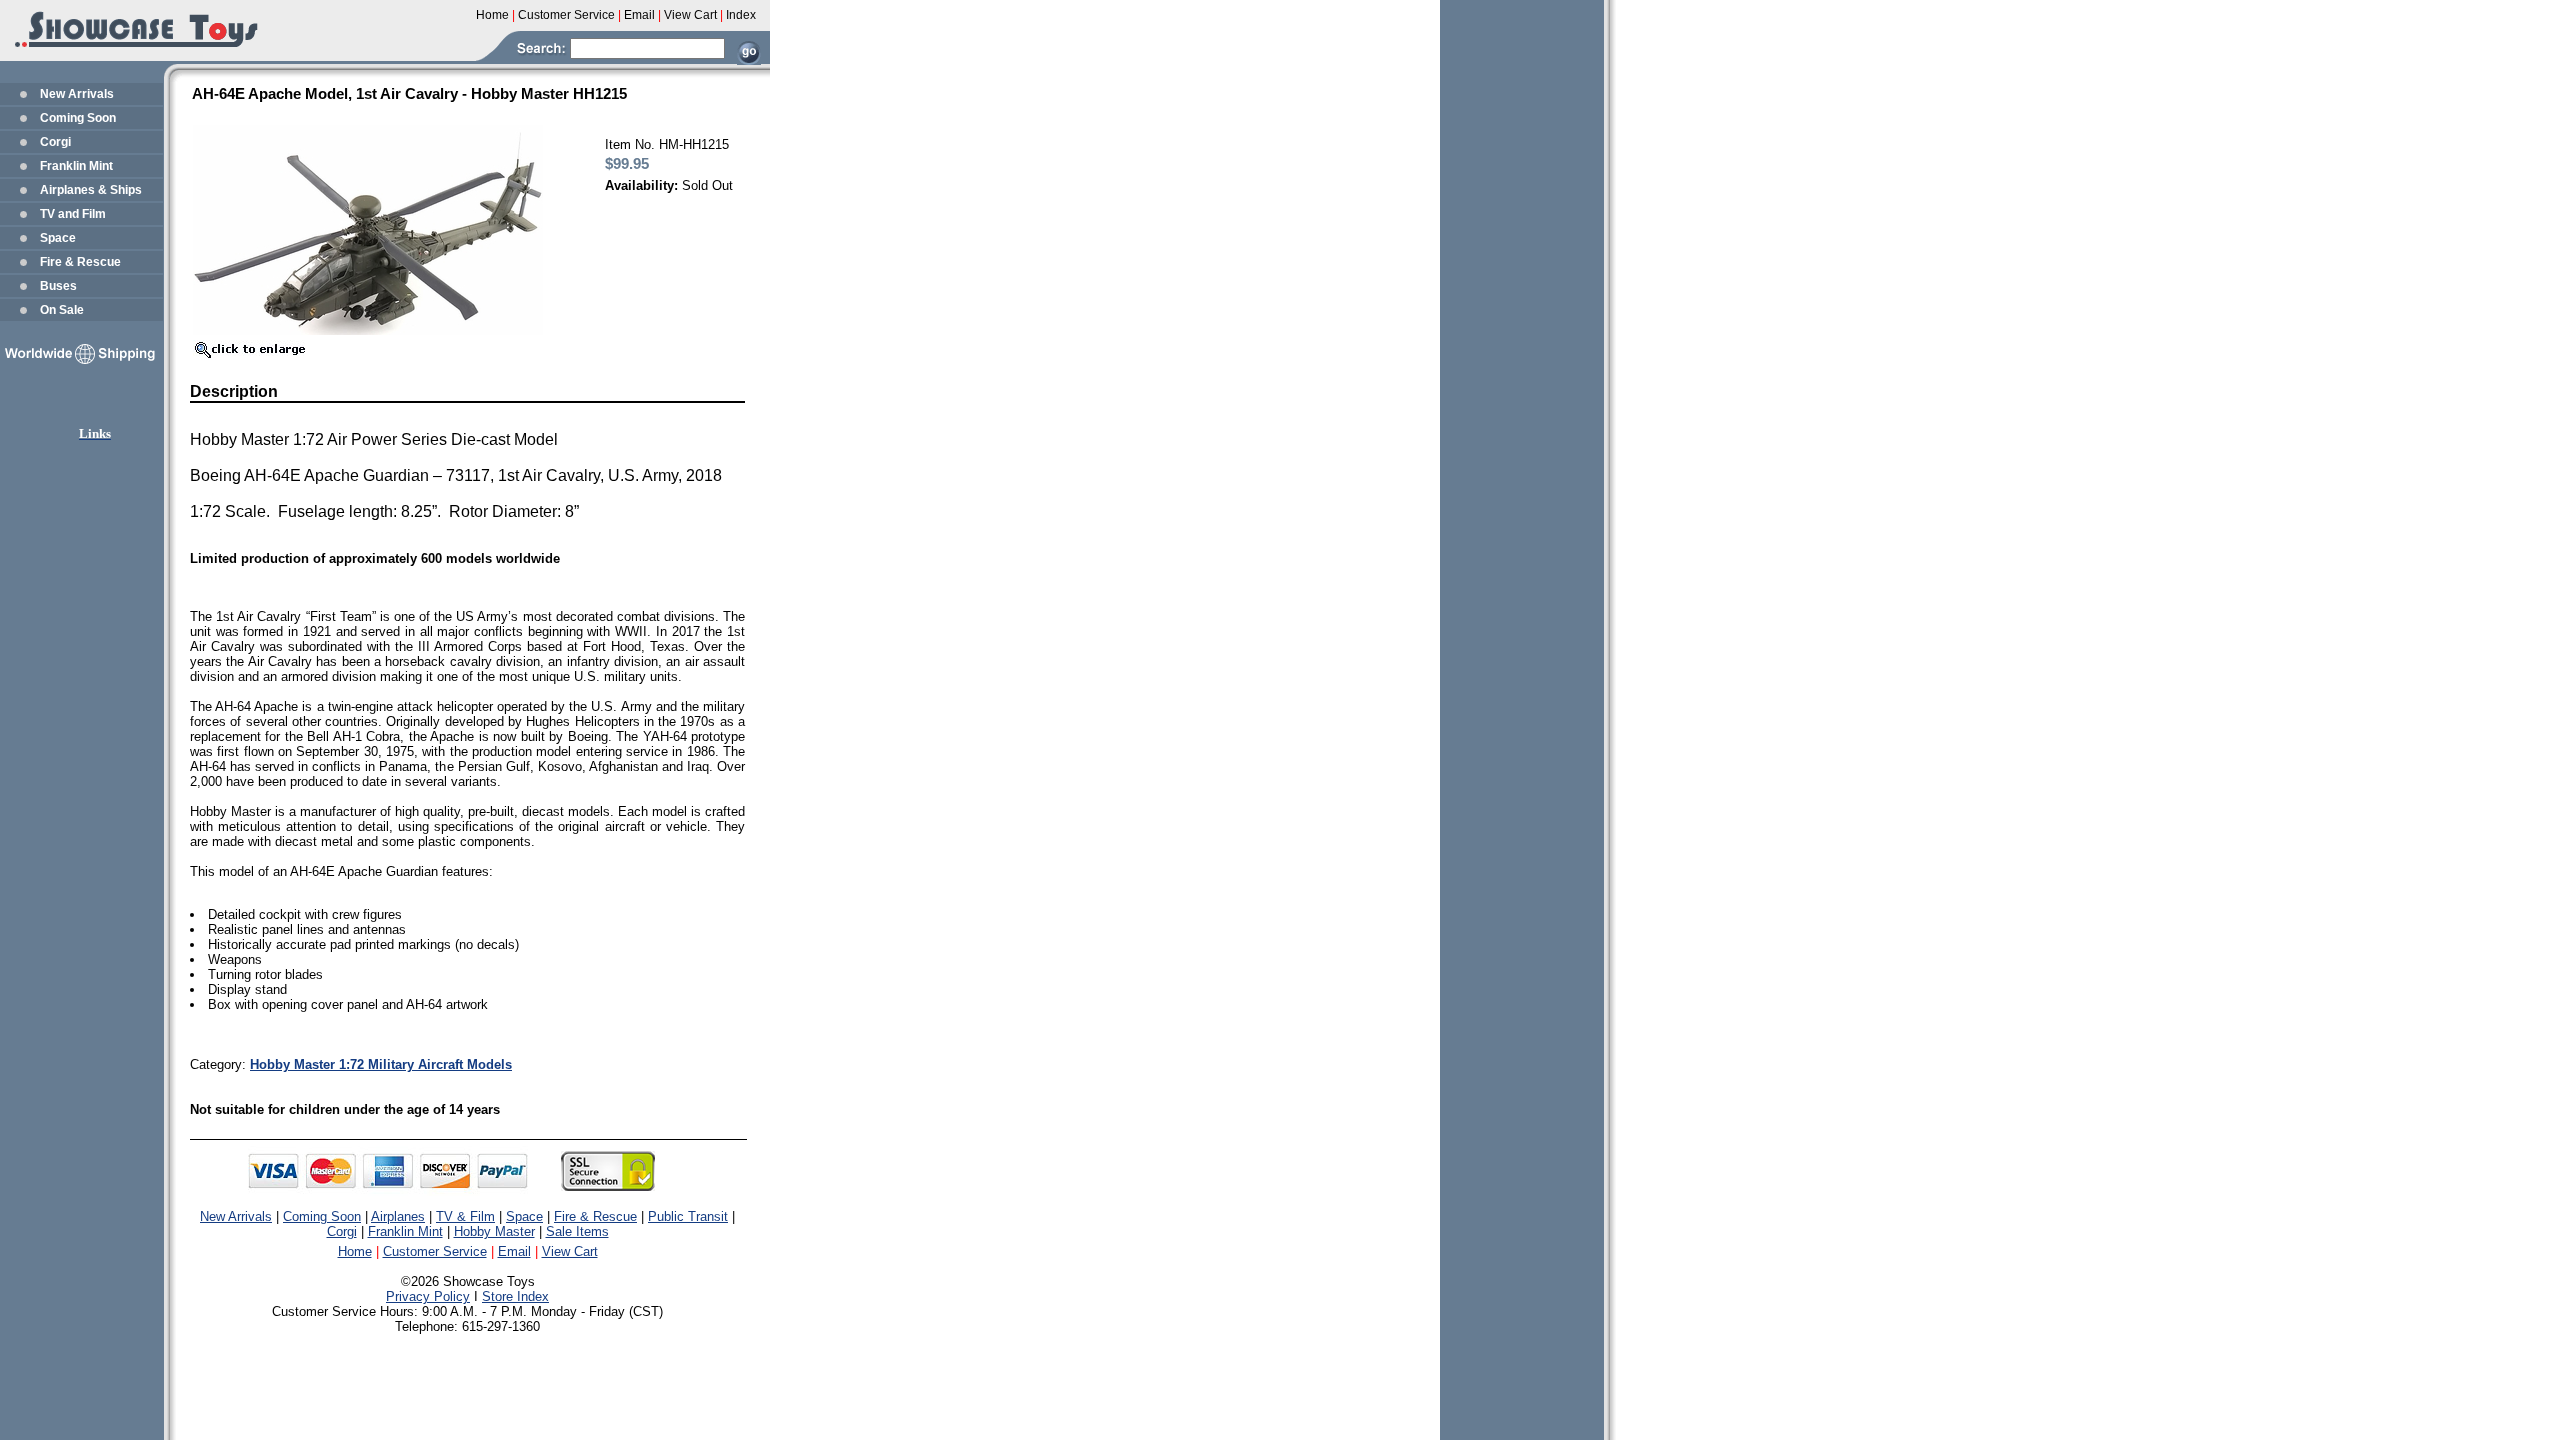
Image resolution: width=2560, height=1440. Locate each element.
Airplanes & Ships (91, 190)
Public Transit (688, 1216)
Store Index (515, 1296)
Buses (58, 286)
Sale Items (577, 1231)
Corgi (55, 142)
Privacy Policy (428, 1296)
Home (355, 1251)
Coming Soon (78, 118)
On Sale (62, 310)
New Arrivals (77, 94)
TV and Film (73, 214)
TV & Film (465, 1216)
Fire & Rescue (80, 262)
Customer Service (435, 1251)
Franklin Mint (76, 166)
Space (58, 238)
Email (514, 1251)
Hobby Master (494, 1231)
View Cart (570, 1251)
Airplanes (398, 1216)
